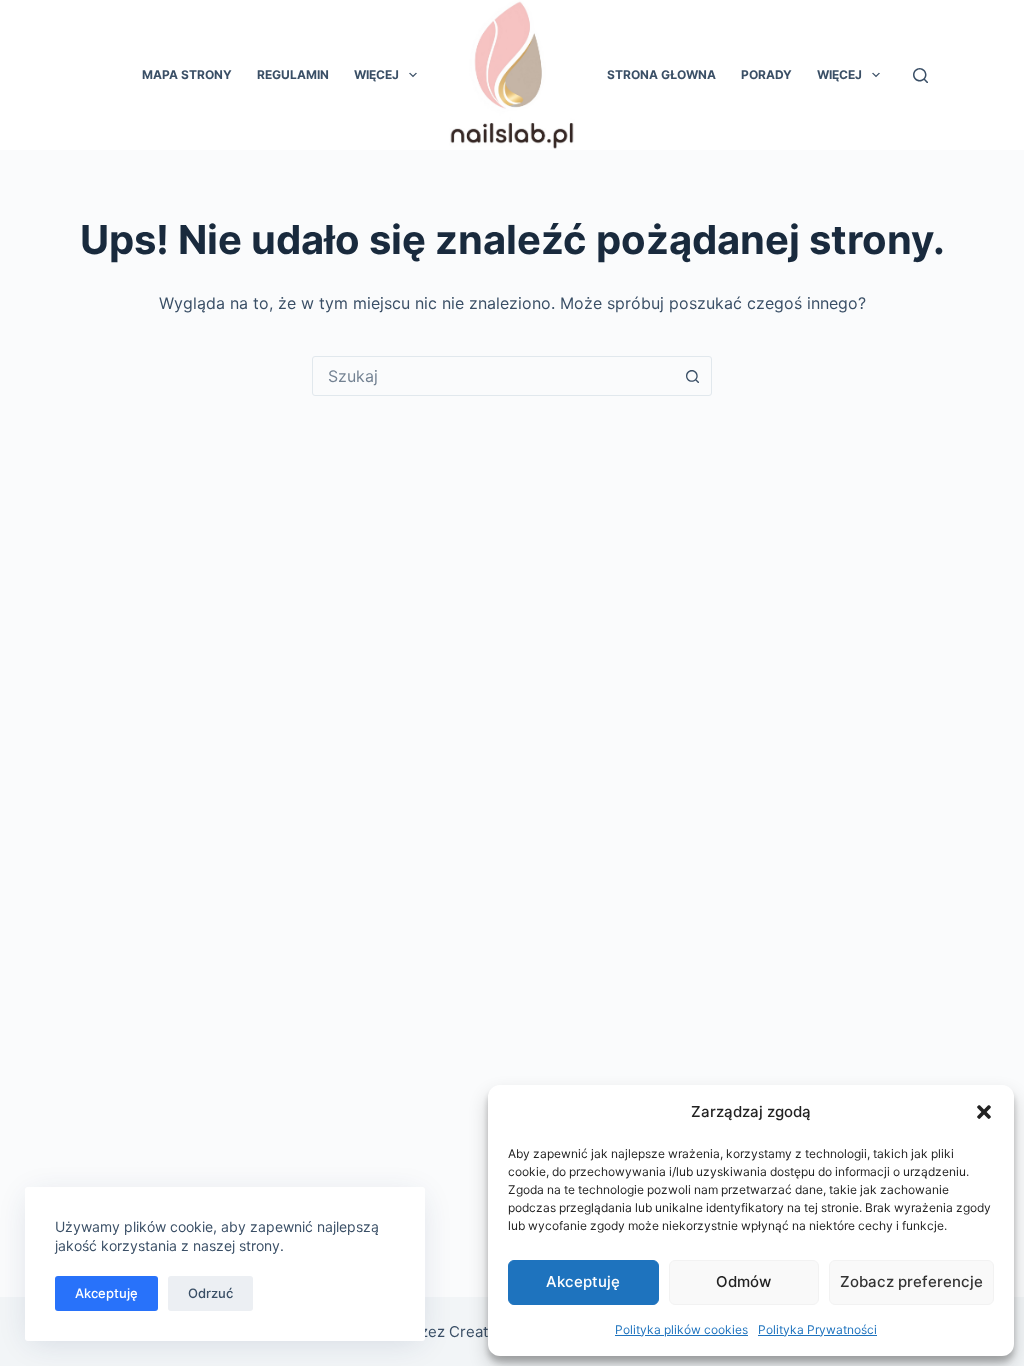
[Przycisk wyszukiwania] (692, 376)
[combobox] (493, 376)
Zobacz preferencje (911, 1281)
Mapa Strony (187, 74)
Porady (766, 74)
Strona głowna (661, 74)
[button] (984, 1112)
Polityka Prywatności (817, 1329)
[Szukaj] (920, 75)
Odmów (743, 1281)
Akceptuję (583, 1281)
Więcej (376, 74)
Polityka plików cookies (681, 1329)
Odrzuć (210, 1293)
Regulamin (293, 74)
